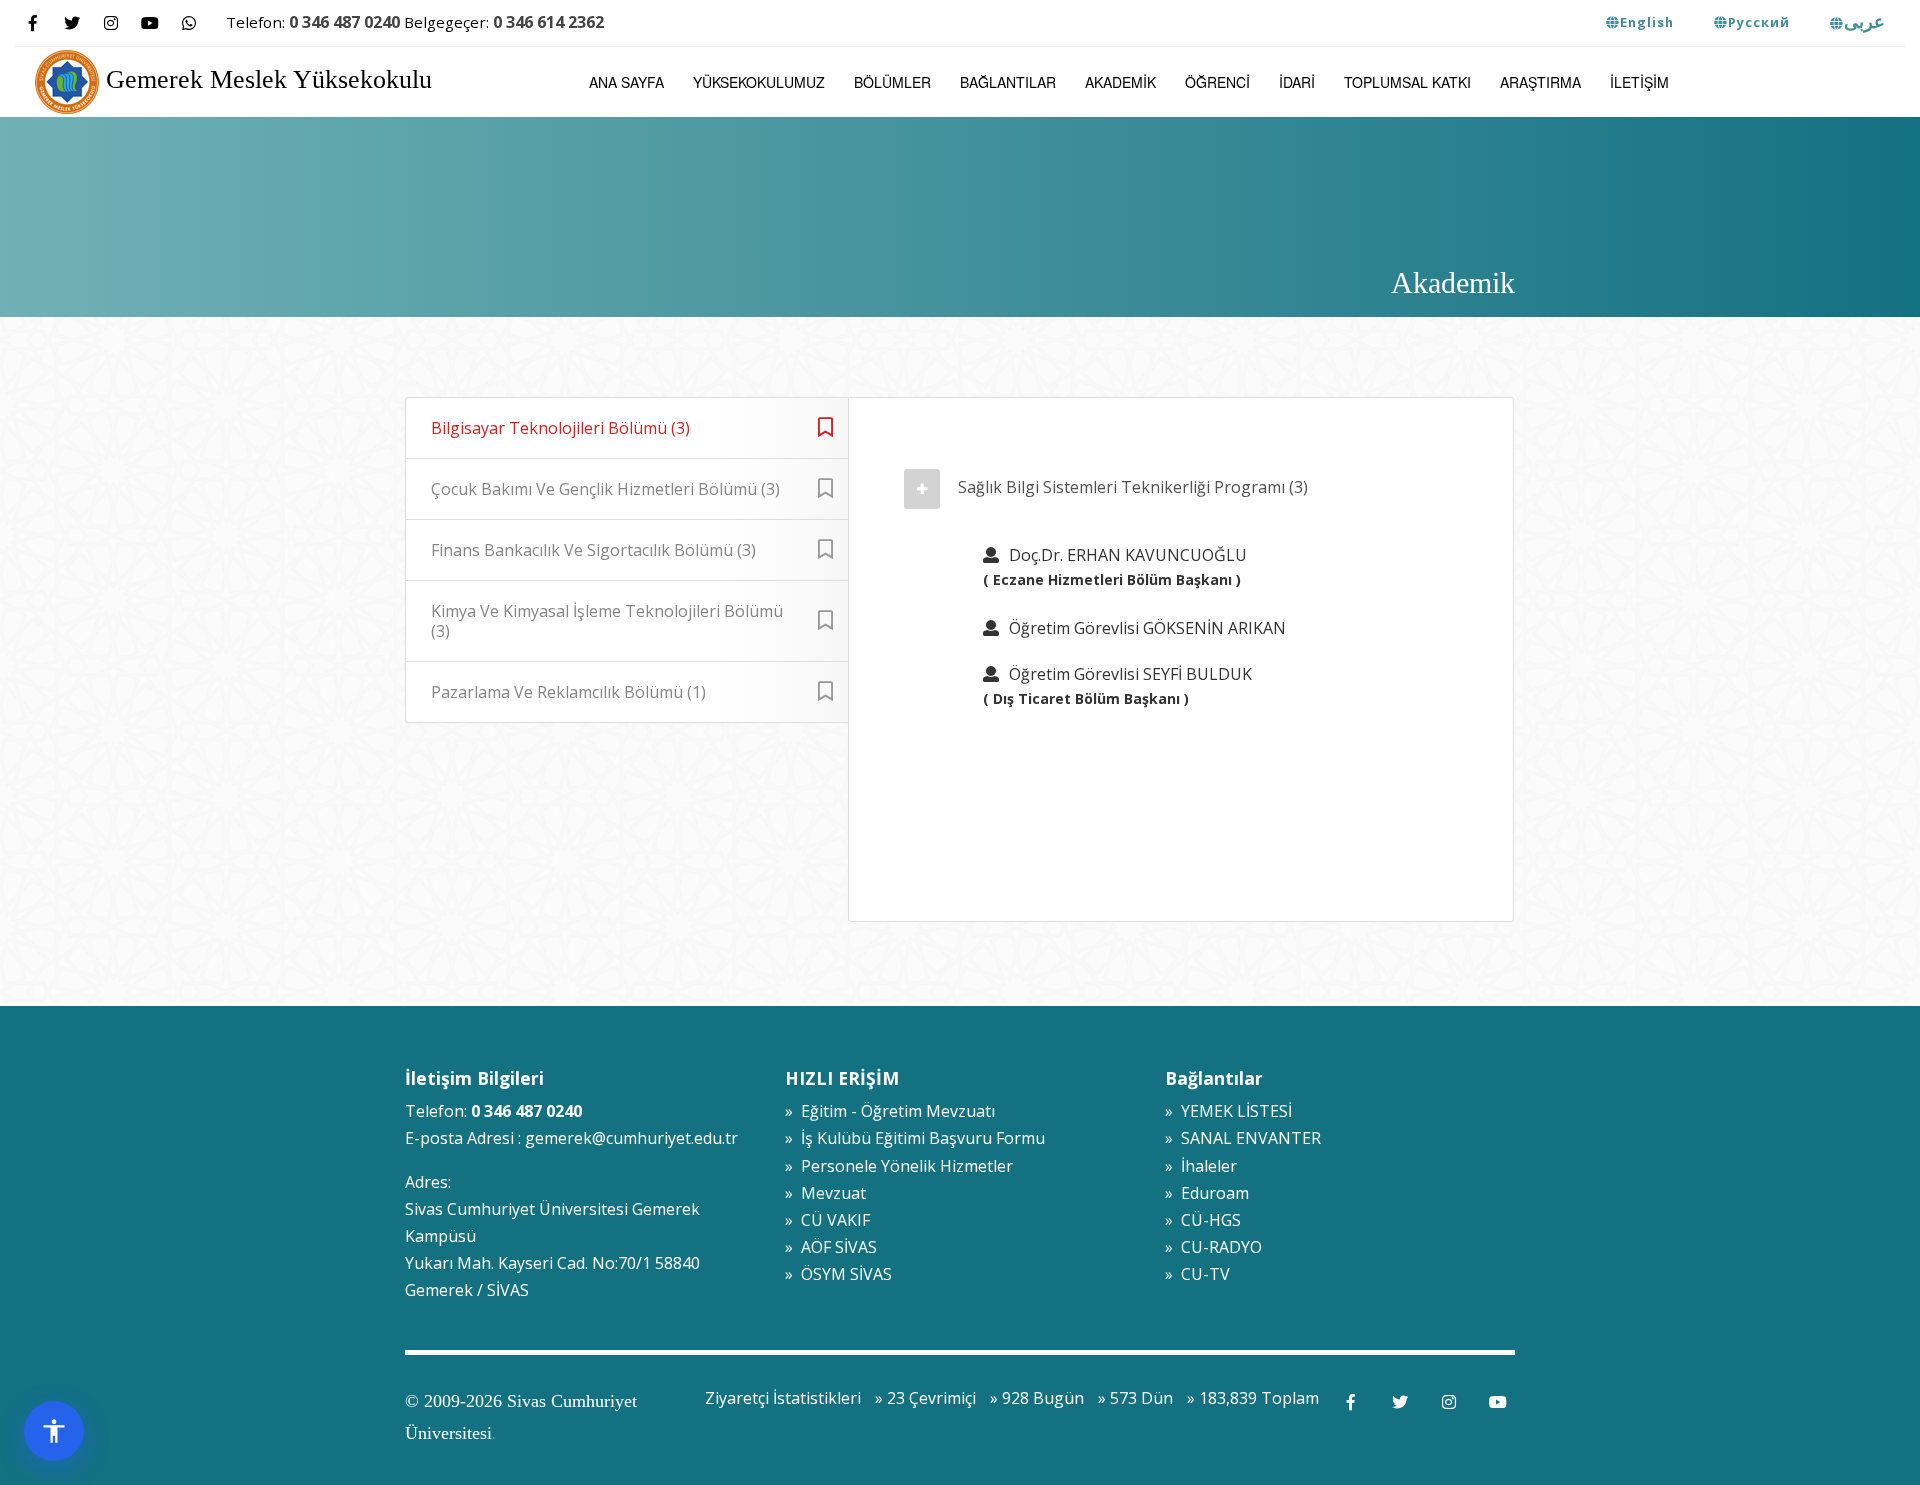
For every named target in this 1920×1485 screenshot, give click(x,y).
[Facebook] (32, 23)
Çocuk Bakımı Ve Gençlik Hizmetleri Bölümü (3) (605, 489)
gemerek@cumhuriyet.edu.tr (631, 1138)
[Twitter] (71, 23)
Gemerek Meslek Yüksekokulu (265, 79)
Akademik (1120, 82)
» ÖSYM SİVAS (838, 1274)
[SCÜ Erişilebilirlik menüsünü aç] (54, 1431)
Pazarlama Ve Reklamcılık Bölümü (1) (568, 692)
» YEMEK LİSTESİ (1228, 1111)
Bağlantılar (1008, 82)
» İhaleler (1201, 1166)
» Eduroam (1207, 1193)
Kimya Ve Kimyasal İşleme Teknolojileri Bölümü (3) (607, 621)
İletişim (1639, 82)
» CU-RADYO (1213, 1247)
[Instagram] (110, 23)
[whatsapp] (188, 23)
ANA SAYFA (626, 82)
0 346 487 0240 (344, 22)
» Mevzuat (825, 1193)
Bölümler (892, 82)
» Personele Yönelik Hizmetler (899, 1166)
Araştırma (1540, 82)
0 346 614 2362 (548, 22)
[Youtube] (149, 23)
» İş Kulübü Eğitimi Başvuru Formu (915, 1138)
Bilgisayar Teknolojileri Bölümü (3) (560, 428)
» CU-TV (1197, 1274)
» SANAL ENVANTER (1243, 1138)
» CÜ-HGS (1203, 1220)
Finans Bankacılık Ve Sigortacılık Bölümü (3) (593, 550)
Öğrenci (1217, 82)
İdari (1297, 82)
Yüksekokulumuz (759, 82)
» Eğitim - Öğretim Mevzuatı (890, 1111)
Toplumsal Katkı (1407, 82)
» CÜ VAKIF (827, 1220)
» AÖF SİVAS (831, 1247)
